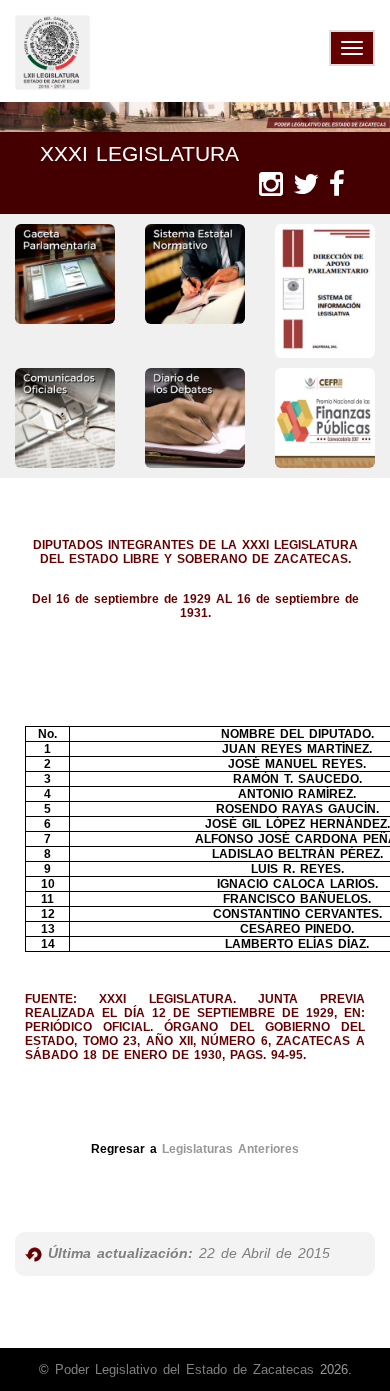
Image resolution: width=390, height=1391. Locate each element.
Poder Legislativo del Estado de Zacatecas (184, 1369)
